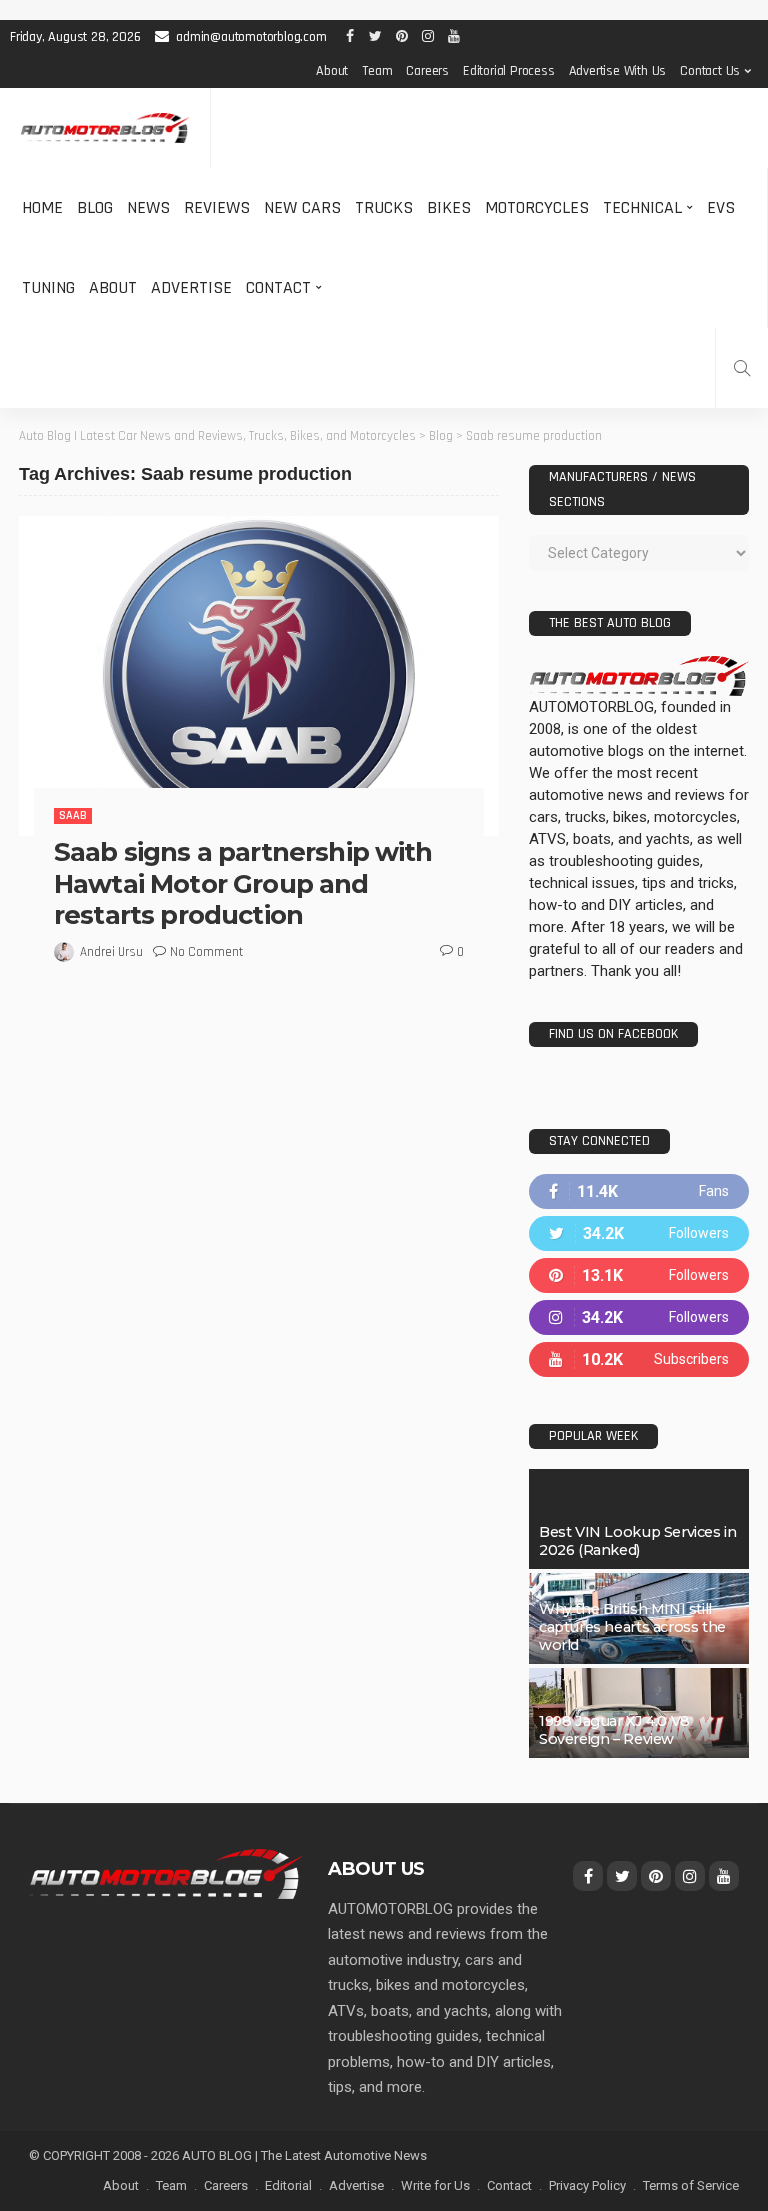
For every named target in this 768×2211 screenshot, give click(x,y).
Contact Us (710, 71)
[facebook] (639, 1191)
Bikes (449, 207)
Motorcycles (537, 207)
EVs (721, 207)
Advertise (191, 287)
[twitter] (639, 1233)
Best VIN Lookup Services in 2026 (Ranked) (637, 1541)
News (148, 207)
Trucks (384, 207)
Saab (73, 815)
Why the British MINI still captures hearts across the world (632, 1627)
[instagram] (639, 1317)
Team (377, 71)
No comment (206, 952)
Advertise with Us (618, 71)
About (332, 71)
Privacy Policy (587, 2185)
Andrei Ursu (111, 952)
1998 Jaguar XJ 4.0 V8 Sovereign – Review (614, 1730)
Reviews (217, 207)
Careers (427, 71)
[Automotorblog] (105, 128)
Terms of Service (691, 2185)
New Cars (302, 207)
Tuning (48, 287)
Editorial (288, 2185)
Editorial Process (509, 71)
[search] (742, 368)
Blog (95, 207)
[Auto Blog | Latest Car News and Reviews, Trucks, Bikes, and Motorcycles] (166, 1873)
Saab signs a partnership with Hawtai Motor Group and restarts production (243, 883)
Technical (642, 207)
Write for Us (435, 2185)
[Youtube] (639, 1359)
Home (42, 207)
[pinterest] (639, 1275)
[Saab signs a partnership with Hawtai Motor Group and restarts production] (259, 676)
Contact (278, 287)
